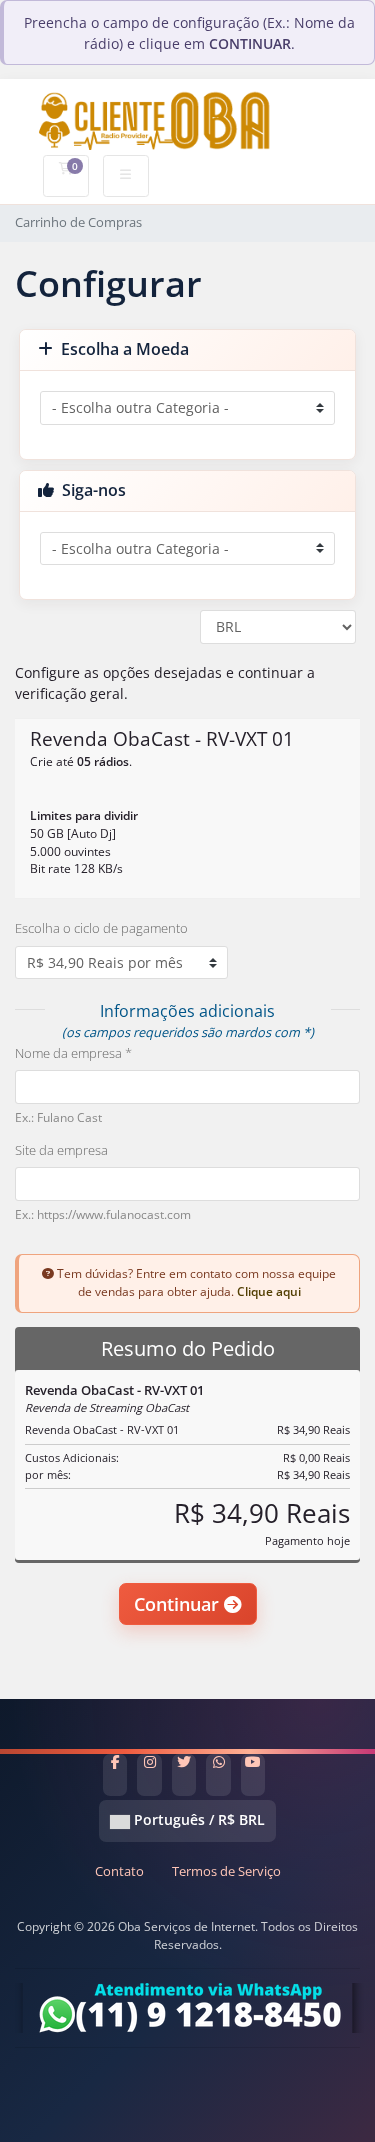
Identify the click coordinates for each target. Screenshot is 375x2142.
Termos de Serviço (226, 1871)
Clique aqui (269, 1291)
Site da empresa (61, 1150)
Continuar (179, 1604)
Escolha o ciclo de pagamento (101, 928)
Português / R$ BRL (197, 1819)
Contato (119, 1871)
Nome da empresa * (73, 1053)
